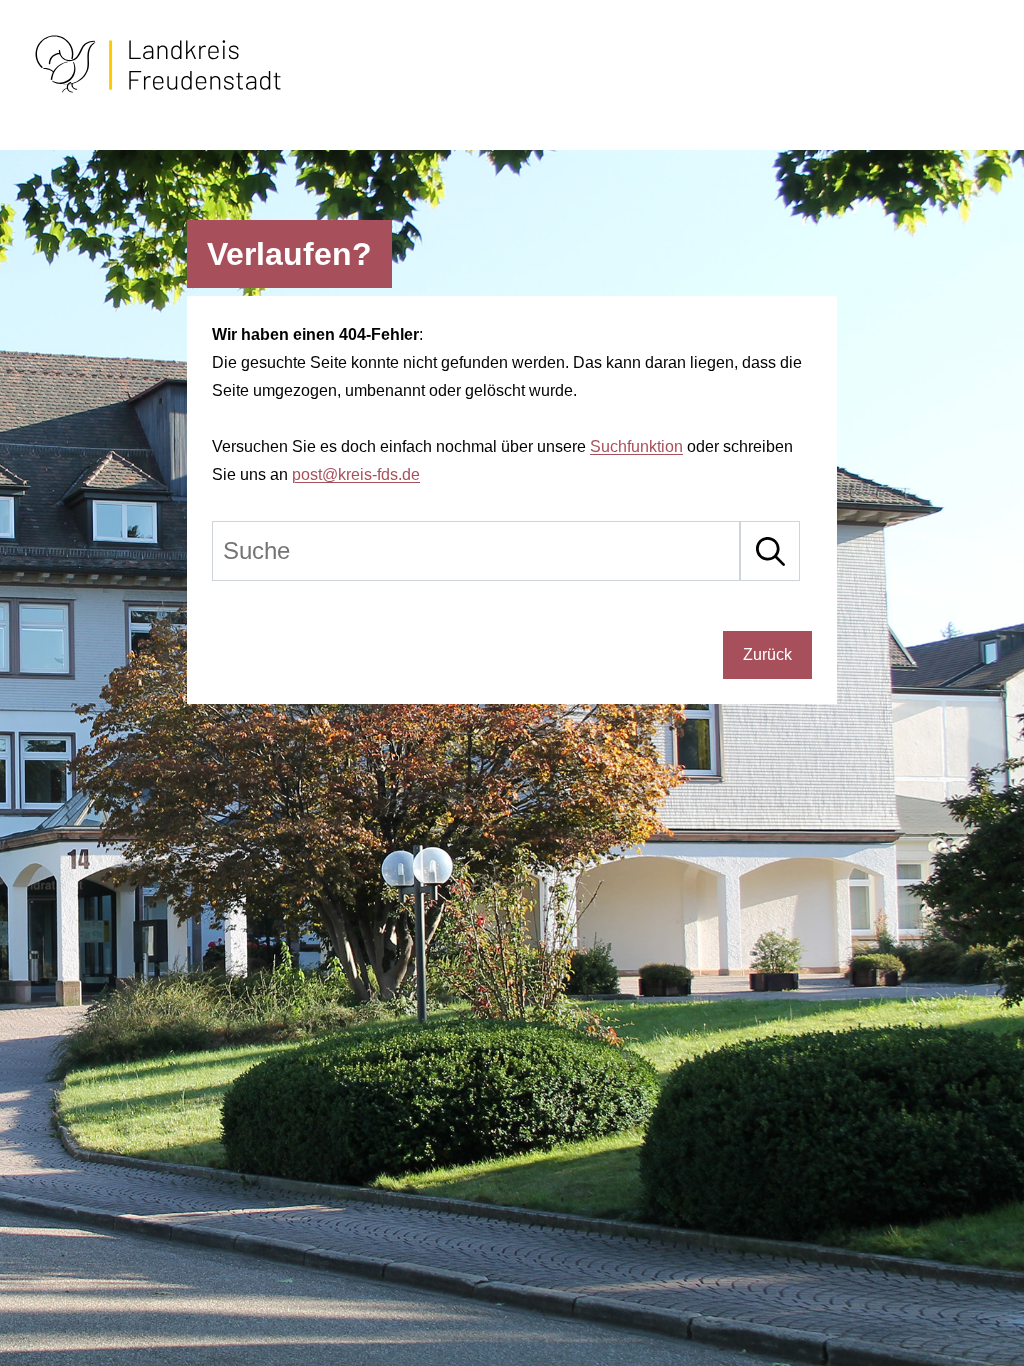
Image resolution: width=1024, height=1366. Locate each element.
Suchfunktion (636, 446)
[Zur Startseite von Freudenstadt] (158, 89)
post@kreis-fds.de (356, 474)
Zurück (767, 654)
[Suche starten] (770, 551)
